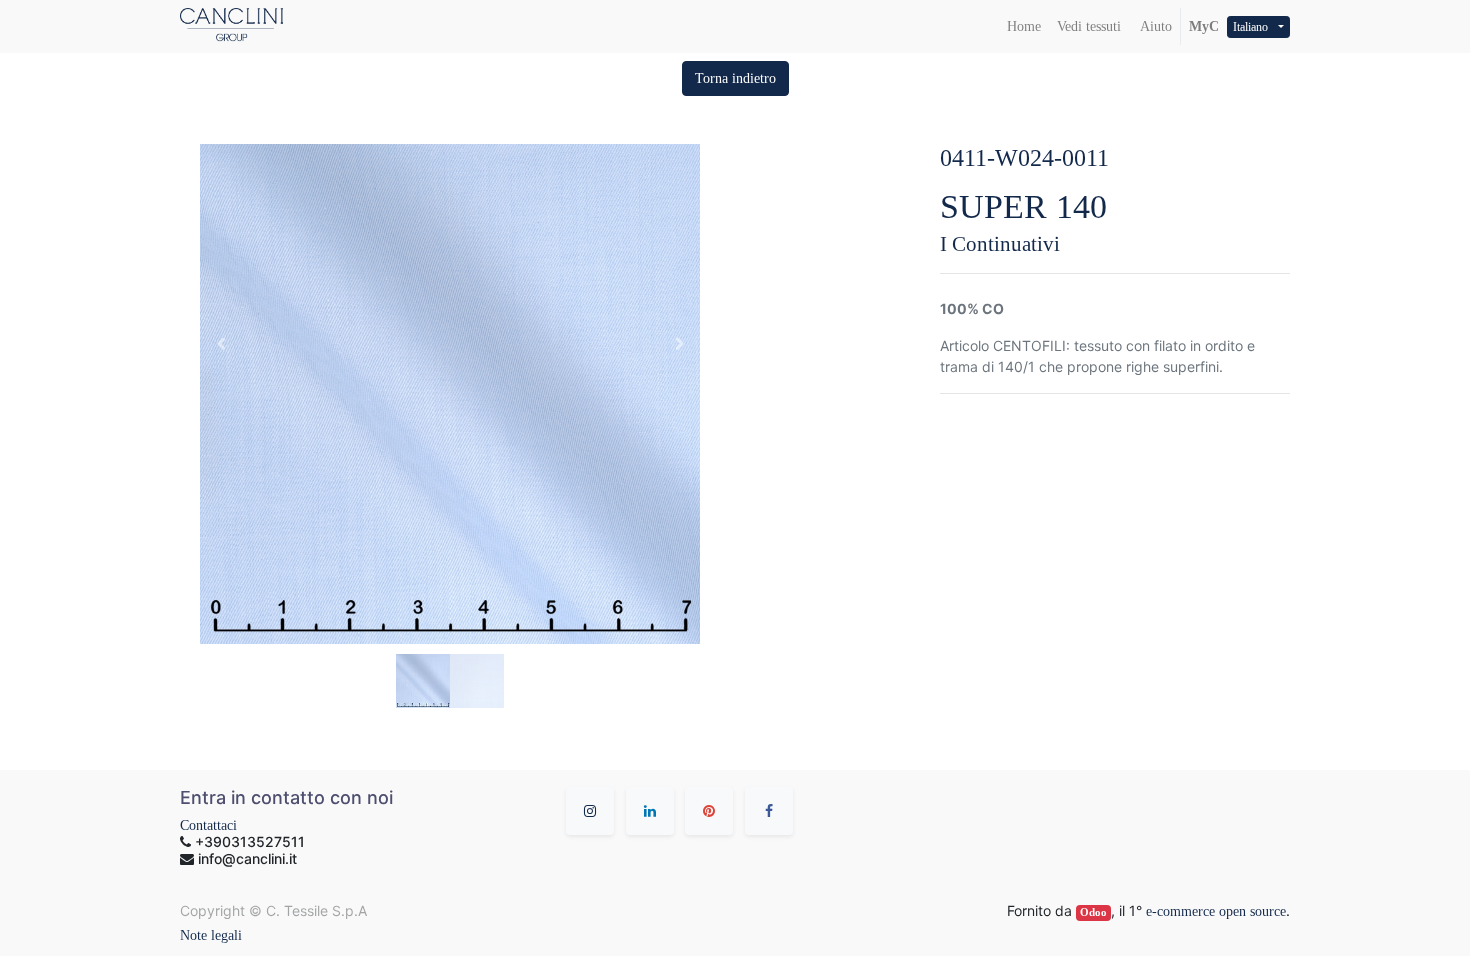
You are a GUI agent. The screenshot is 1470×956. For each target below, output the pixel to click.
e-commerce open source (1216, 911)
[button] (735, 78)
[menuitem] (1024, 26)
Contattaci (208, 825)
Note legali (211, 935)
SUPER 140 (1023, 206)
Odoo (1093, 912)
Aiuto (1154, 26)
